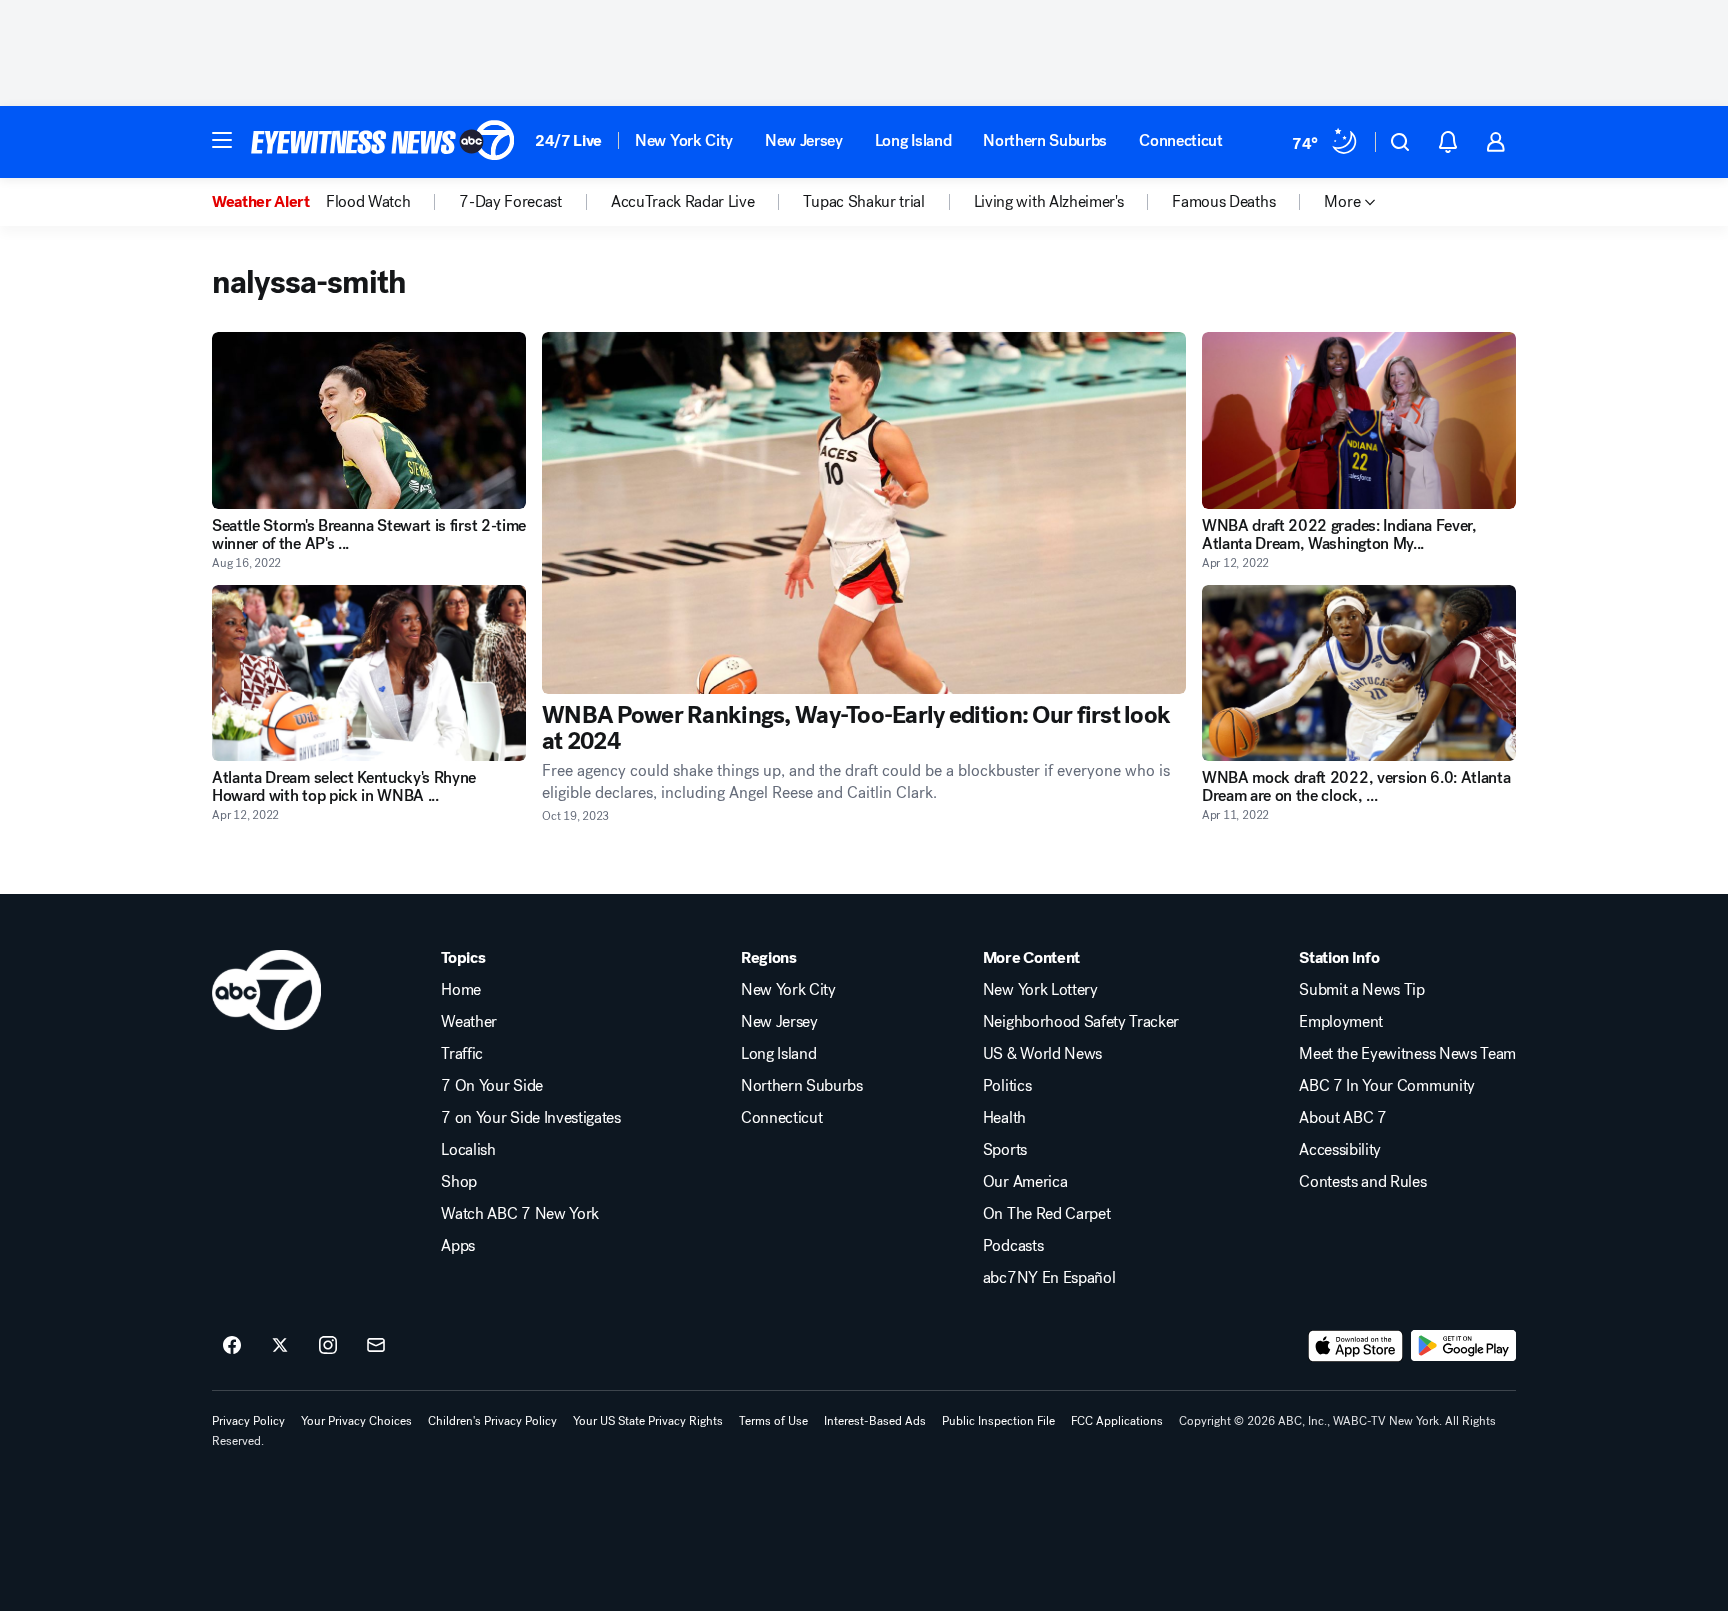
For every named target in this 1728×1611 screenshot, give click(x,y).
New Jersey (804, 140)
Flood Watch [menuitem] (368, 202)
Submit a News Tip (1362, 990)
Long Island (913, 140)
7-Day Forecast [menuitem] (510, 202)
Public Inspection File (998, 1421)
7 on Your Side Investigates (530, 1118)
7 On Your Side (492, 1086)
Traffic (462, 1054)
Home (461, 990)
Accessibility (1340, 1150)
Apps (458, 1246)
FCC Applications (1117, 1421)
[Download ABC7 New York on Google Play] (1463, 1346)
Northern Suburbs (1045, 140)
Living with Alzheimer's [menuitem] (1049, 202)
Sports (1005, 1150)
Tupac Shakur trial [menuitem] (863, 202)
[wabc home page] (266, 990)
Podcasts (1013, 1246)
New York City (684, 140)
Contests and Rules (1362, 1182)
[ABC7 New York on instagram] (328, 1346)
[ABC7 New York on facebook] (232, 1346)
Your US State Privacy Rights (648, 1421)
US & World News (1042, 1054)
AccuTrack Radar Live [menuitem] (683, 202)
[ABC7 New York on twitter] (280, 1346)
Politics (1007, 1086)
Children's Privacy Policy (492, 1421)
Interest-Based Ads (875, 1421)
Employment (1341, 1022)
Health (1004, 1118)
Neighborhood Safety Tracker (1081, 1022)
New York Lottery (1040, 990)
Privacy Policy (248, 1421)
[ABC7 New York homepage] (383, 142)
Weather (469, 1022)
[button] (222, 140)
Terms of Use (773, 1421)
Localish (468, 1150)
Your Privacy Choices (356, 1421)
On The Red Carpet (1047, 1214)
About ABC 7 (1342, 1118)
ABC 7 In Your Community (1387, 1086)
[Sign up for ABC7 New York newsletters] (376, 1346)
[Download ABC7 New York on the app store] (1356, 1346)
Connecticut (1180, 140)
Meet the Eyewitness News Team (1407, 1054)
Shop (459, 1182)
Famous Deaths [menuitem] (1223, 202)
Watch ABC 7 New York (520, 1214)
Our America (1025, 1182)
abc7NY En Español (1049, 1278)
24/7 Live (568, 140)
